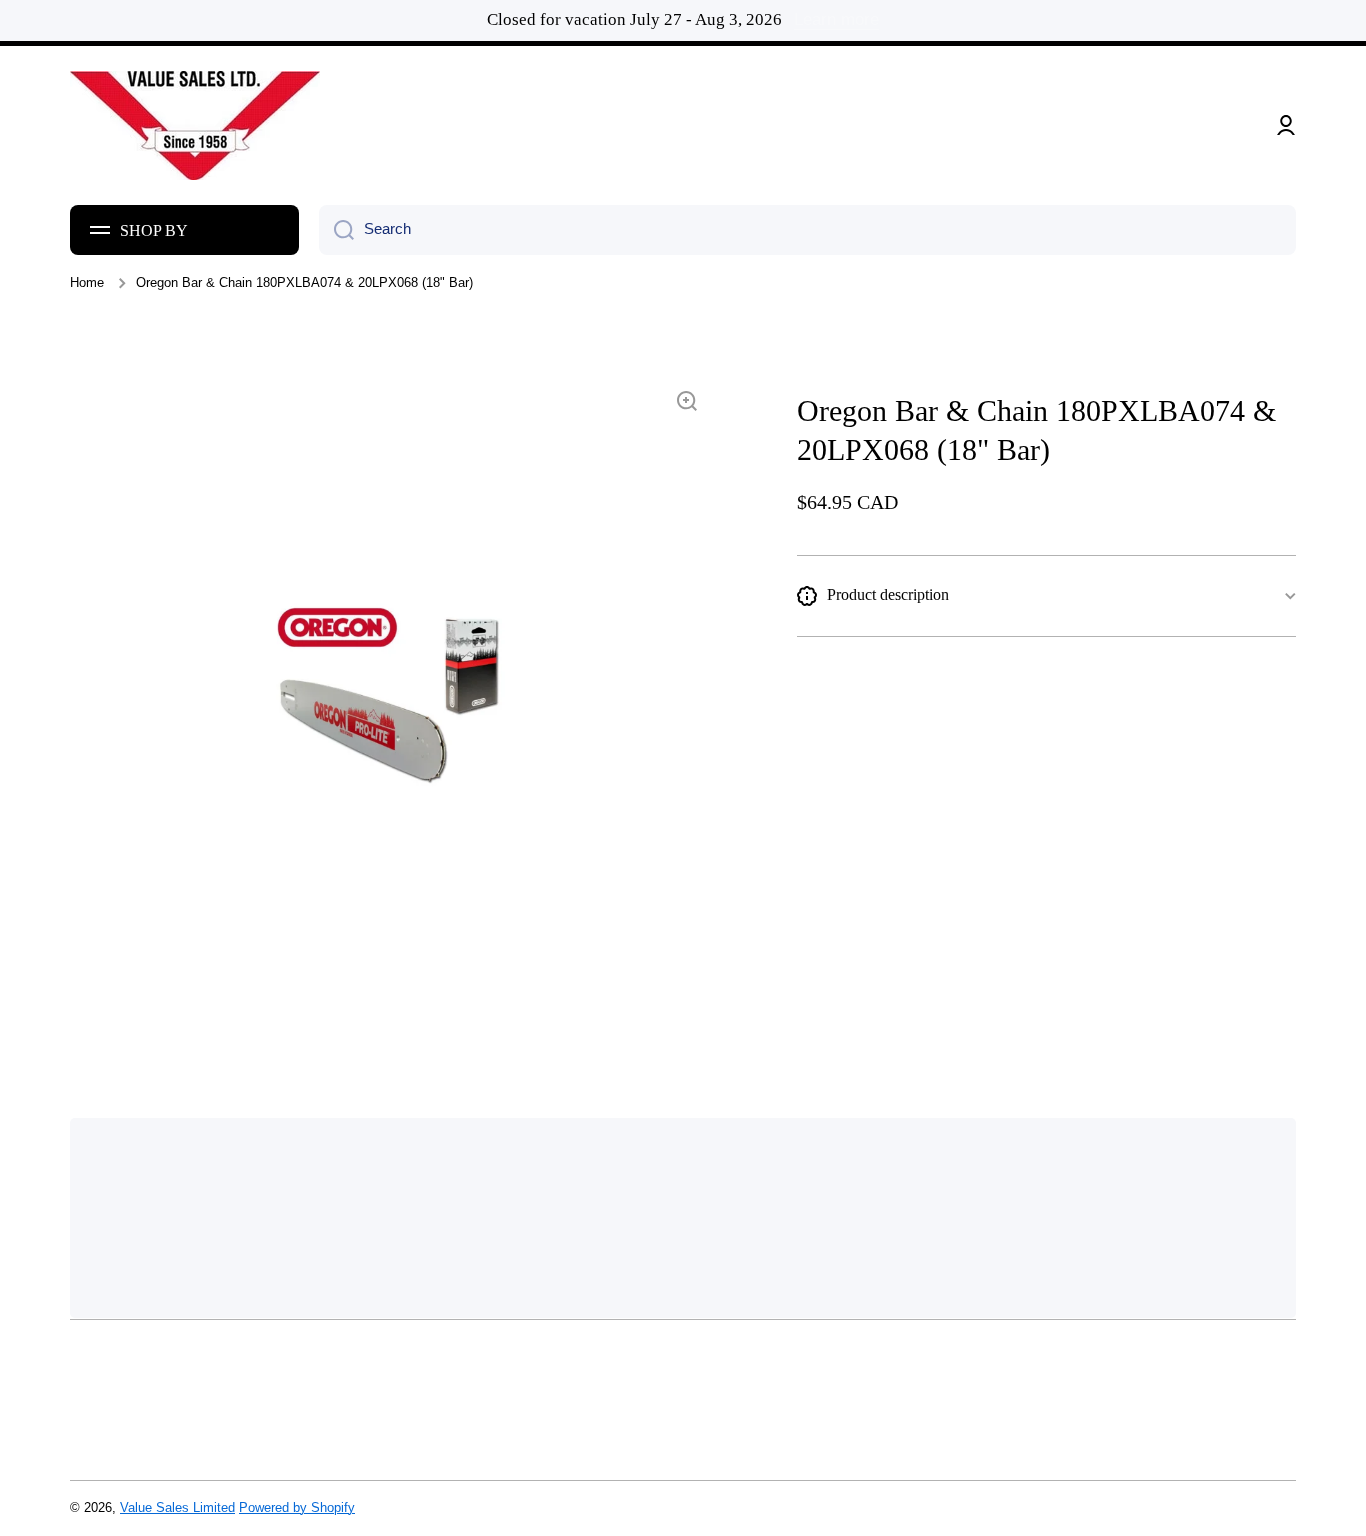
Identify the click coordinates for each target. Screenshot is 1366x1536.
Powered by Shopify (297, 1508)
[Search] (336, 230)
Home (87, 283)
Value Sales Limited (177, 1508)
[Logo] (195, 125)
